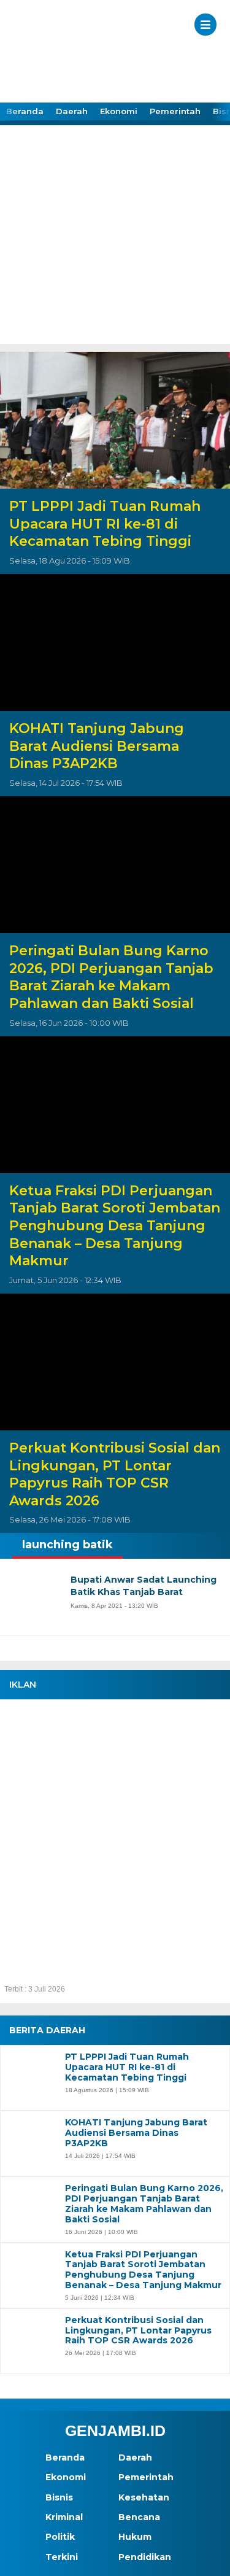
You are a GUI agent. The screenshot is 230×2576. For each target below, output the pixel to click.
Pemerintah (175, 111)
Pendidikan (145, 2557)
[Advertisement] (115, 223)
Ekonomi (119, 111)
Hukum (135, 2537)
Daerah (72, 111)
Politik (60, 2537)
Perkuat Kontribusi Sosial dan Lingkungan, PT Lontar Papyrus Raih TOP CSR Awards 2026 (115, 1474)
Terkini (62, 2557)
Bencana (139, 2517)
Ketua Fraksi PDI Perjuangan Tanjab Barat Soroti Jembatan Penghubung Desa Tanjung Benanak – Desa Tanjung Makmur (115, 1226)
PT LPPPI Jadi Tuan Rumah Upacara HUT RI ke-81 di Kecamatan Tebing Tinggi (105, 524)
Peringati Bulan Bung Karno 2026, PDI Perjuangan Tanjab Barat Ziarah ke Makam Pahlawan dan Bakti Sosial (111, 977)
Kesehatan (144, 2497)
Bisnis (59, 2497)
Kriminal (64, 2517)
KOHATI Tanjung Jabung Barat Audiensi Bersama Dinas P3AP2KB (97, 746)
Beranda (25, 111)
